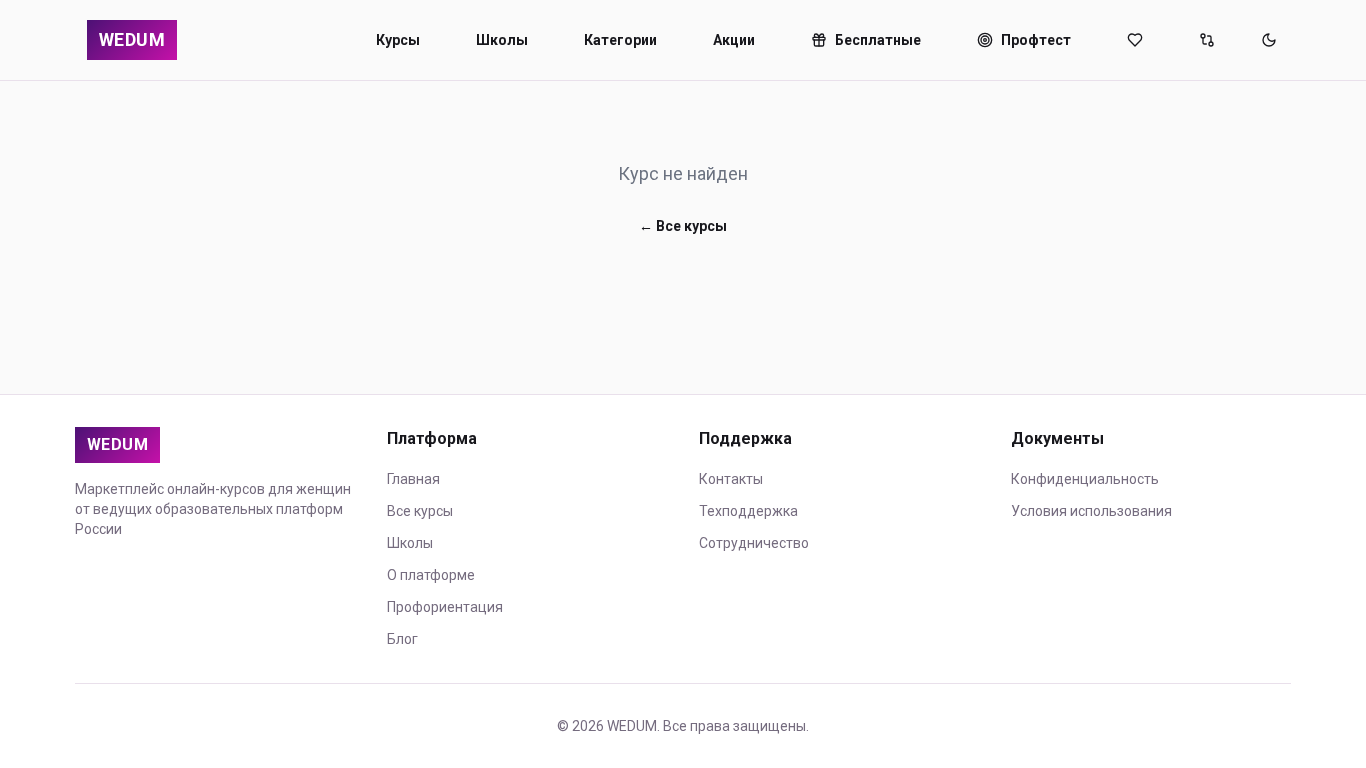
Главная (413, 479)
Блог (402, 639)
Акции (734, 40)
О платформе (431, 575)
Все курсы (420, 511)
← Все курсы (683, 226)
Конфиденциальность (1085, 479)
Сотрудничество (754, 543)
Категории (620, 40)
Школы (502, 40)
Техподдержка (748, 511)
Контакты (731, 479)
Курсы (398, 40)
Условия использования (1091, 511)
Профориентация (445, 607)
